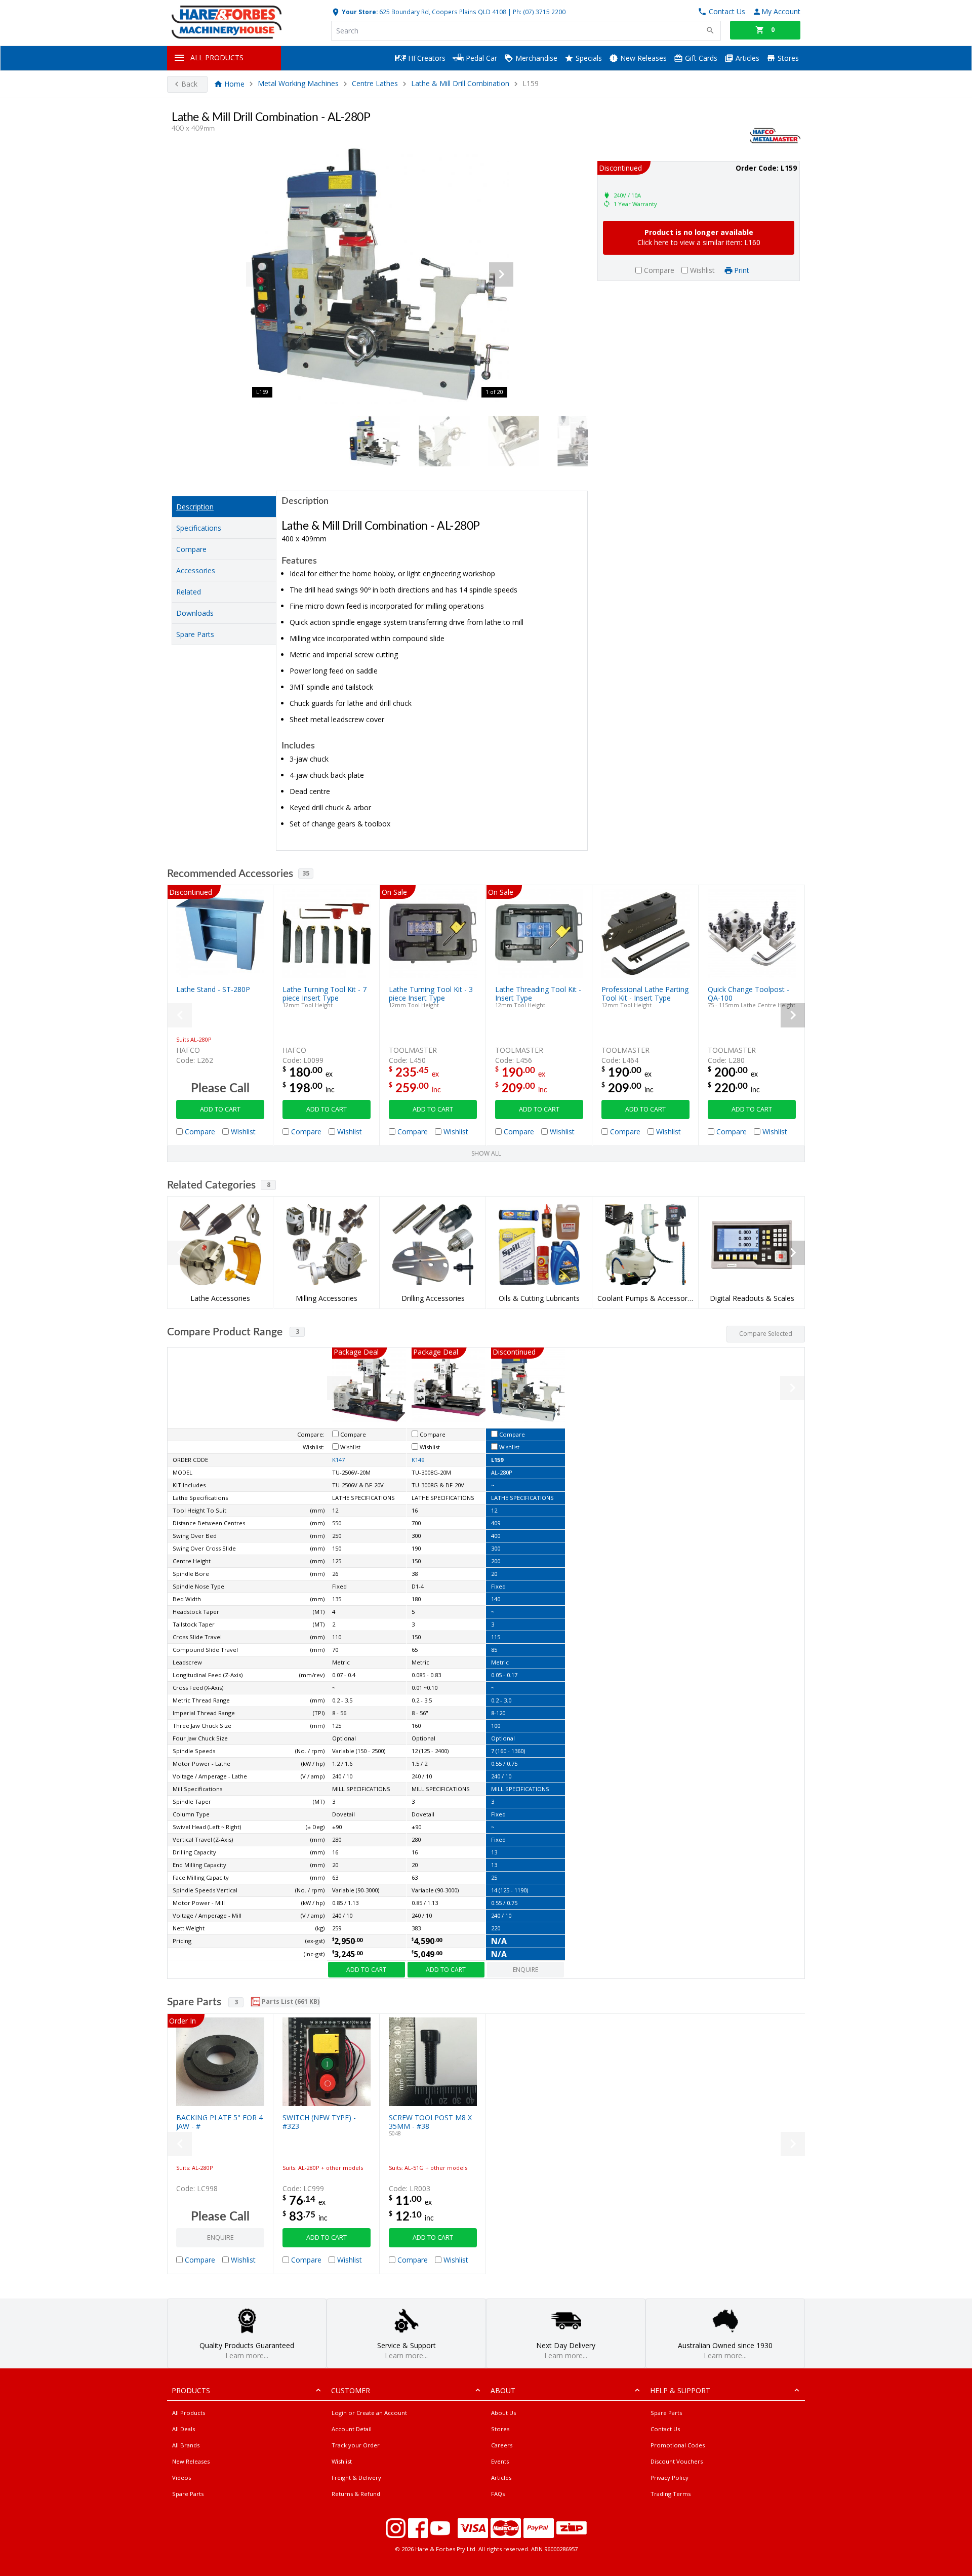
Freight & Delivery (356, 2478)
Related (189, 592)
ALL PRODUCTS (217, 57)
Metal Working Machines (298, 84)
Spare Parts (195, 634)
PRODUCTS (191, 2390)
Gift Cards (700, 58)
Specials (588, 58)
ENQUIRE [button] (525, 1970)
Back (189, 84)
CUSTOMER (351, 2390)
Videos (181, 2478)
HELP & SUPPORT (680, 2390)
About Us (503, 2413)
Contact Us (665, 2429)
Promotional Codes (678, 2445)
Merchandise (535, 58)
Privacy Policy (670, 2478)
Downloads (195, 613)
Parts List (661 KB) (290, 2002)
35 (306, 873)
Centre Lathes (375, 84)
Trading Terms (671, 2494)
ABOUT (503, 2390)
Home (234, 84)
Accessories (196, 570)
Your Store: (359, 12)
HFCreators (426, 58)
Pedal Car (480, 58)
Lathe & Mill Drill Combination (460, 84)
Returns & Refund (356, 2494)
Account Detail (352, 2429)
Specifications (199, 528)
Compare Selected (766, 1334)
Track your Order (356, 2445)
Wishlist (342, 2461)
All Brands (186, 2445)
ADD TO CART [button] (220, 1109)
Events (500, 2461)
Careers (502, 2445)
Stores (787, 58)
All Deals (184, 2429)
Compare (191, 549)
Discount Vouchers (677, 2461)
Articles (746, 58)
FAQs (498, 2494)
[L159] (380, 274)
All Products (189, 2413)
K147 (338, 1460)
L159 (497, 1460)
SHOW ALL (486, 1153)
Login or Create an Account (369, 2413)
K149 (418, 1460)
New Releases (642, 58)
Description (195, 507)
